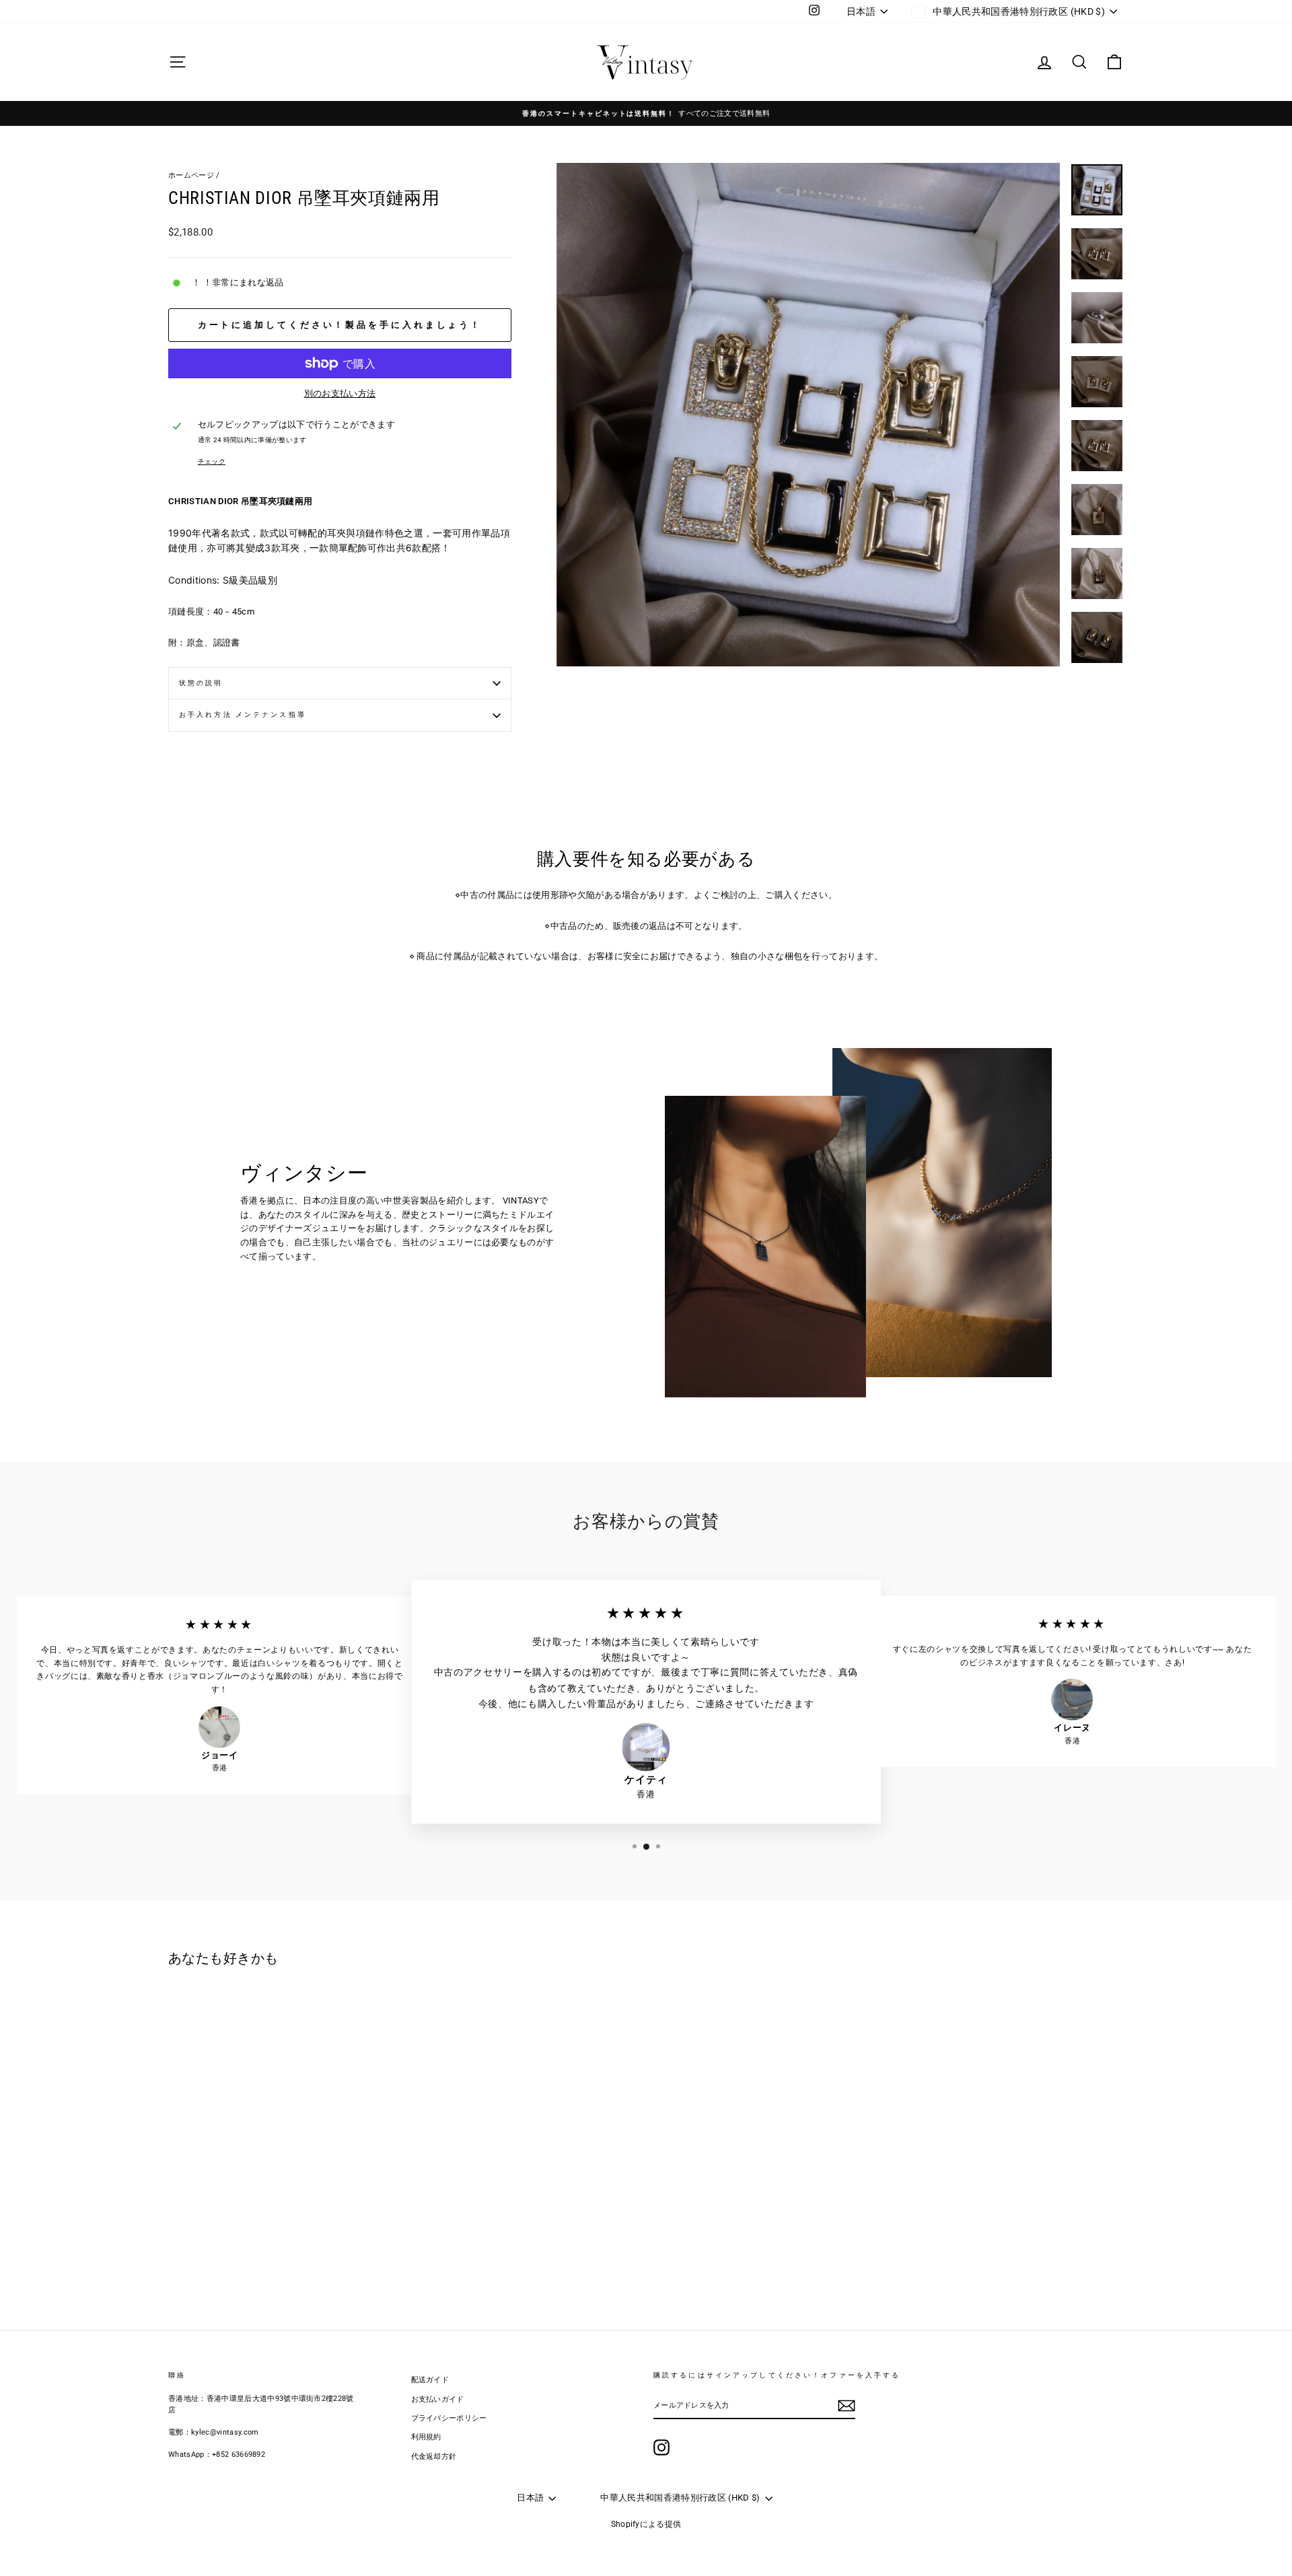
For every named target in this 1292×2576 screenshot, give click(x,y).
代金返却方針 (434, 2457)
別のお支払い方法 (340, 393)
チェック (212, 461)
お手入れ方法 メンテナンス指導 (243, 715)
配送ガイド (430, 2380)
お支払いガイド (438, 2399)
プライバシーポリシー (449, 2418)
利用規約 (426, 2437)
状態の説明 (201, 683)
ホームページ (191, 175)
